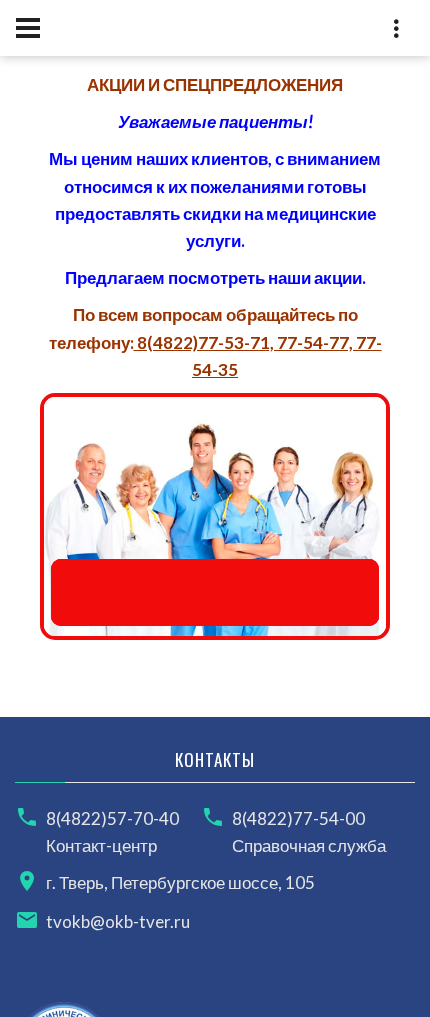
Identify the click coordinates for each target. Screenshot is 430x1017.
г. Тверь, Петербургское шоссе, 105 (180, 882)
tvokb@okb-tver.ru (118, 921)
